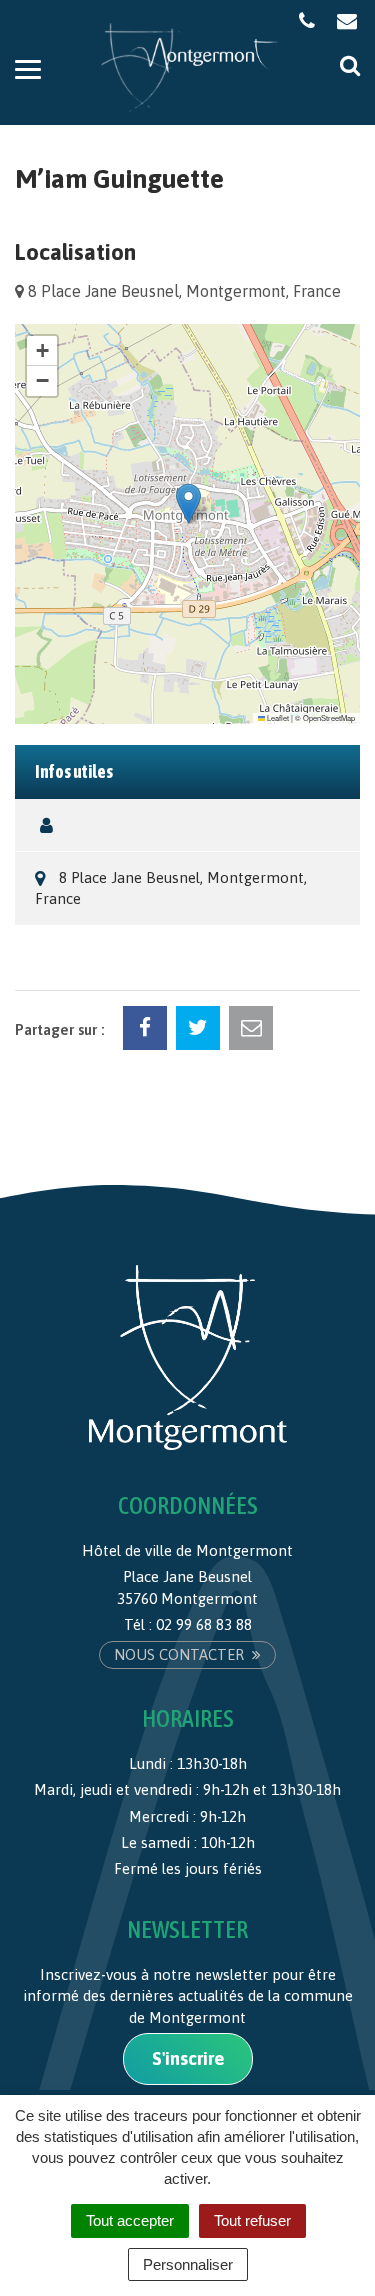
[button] (188, 503)
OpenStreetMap (329, 717)
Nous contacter (181, 1654)
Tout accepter (130, 2220)
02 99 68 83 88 (204, 1624)
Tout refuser (252, 2220)
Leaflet (277, 717)
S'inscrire (188, 2058)
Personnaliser (188, 2264)
